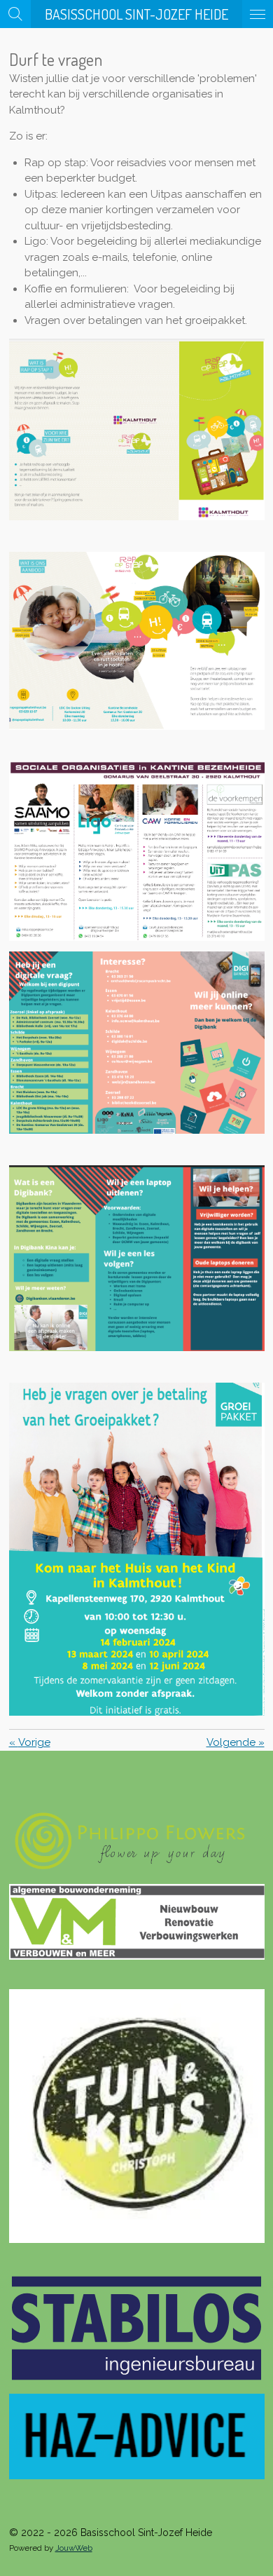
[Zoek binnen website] (15, 14)
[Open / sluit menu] (258, 14)
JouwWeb (74, 2548)
